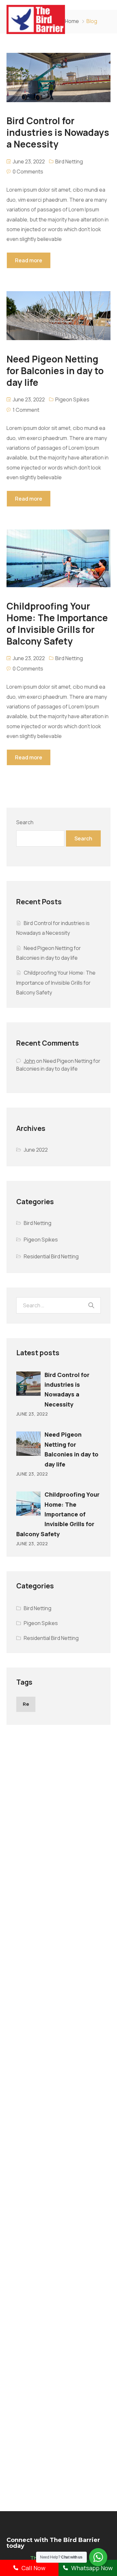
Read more (29, 260)
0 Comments (28, 172)
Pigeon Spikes (72, 399)
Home (72, 21)
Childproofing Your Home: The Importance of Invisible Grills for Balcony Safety (56, 983)
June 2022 (36, 1150)
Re (26, 1704)
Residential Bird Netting (51, 1256)
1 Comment (26, 410)
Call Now (33, 2568)
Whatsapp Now (92, 2568)
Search (25, 822)
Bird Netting (69, 161)
